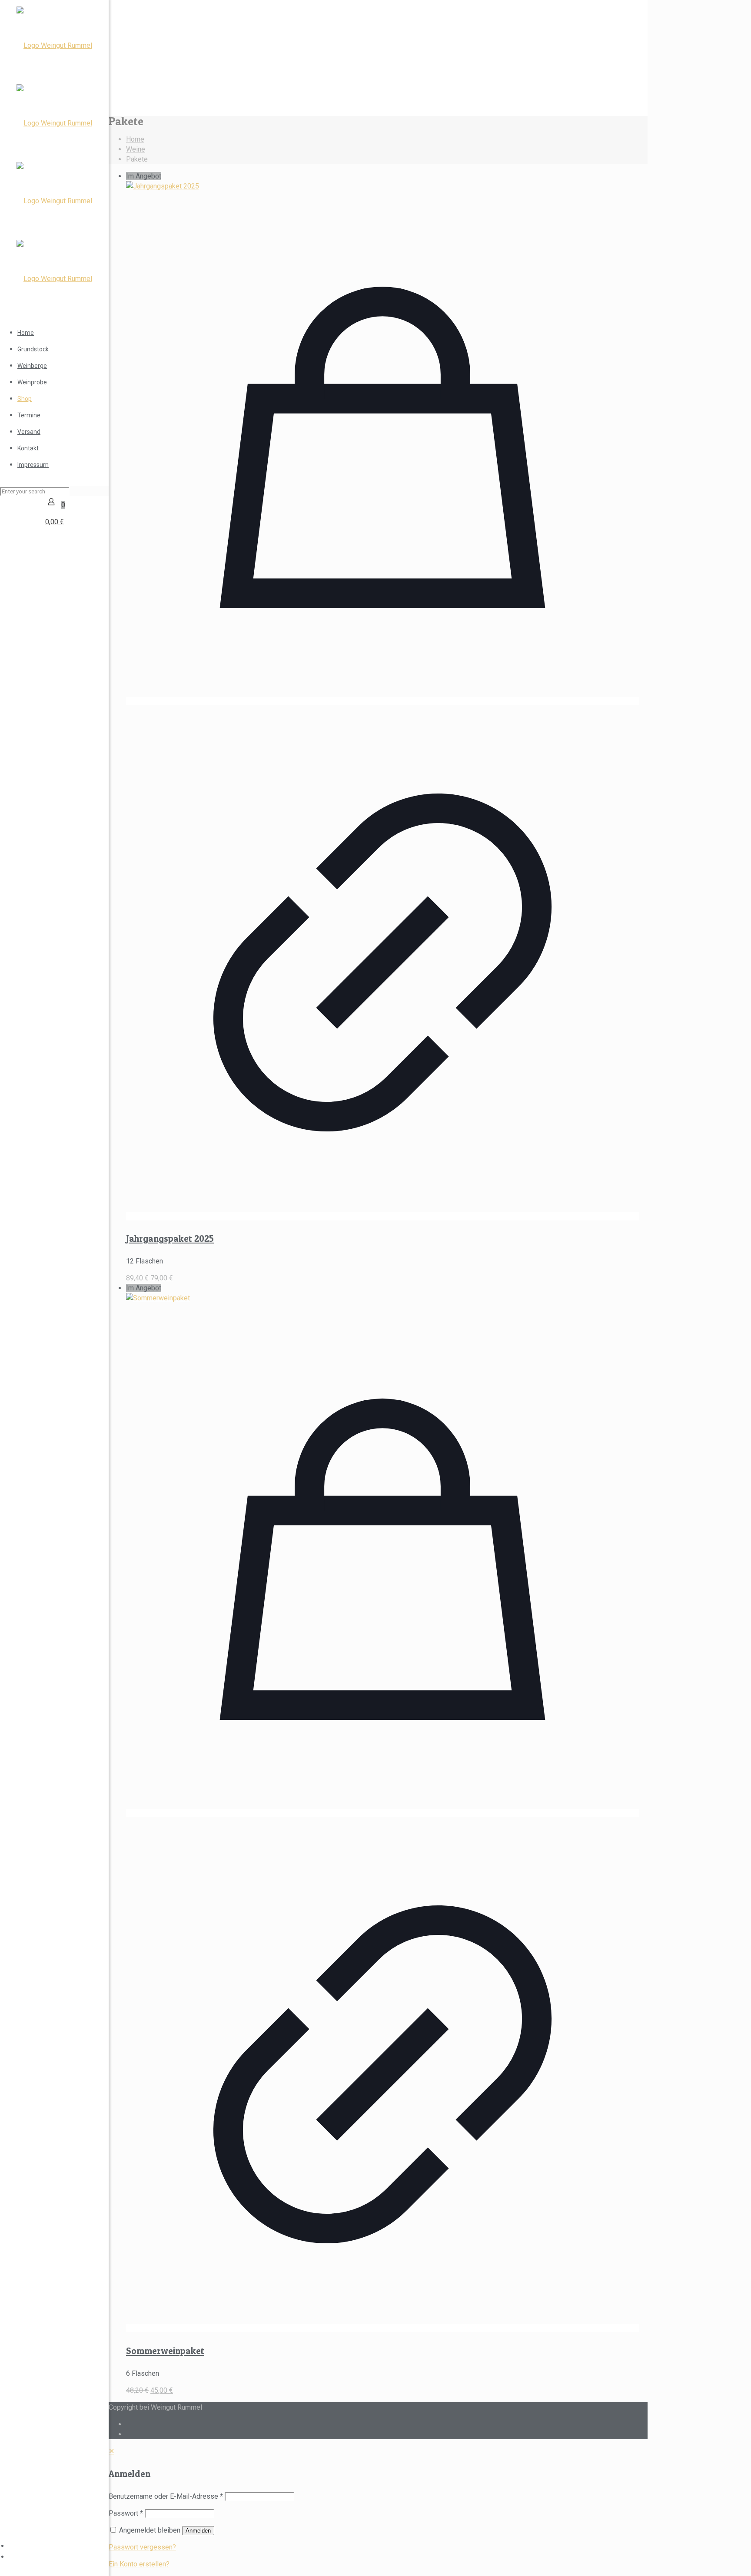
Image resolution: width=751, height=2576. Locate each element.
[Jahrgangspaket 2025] (163, 186)
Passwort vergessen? (142, 2547)
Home (135, 139)
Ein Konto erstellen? (139, 2564)
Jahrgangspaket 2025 (170, 1238)
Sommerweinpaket (165, 2351)
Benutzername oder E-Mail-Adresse (166, 2496)
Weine (136, 149)
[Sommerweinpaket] (158, 1298)
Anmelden (198, 2531)
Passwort (126, 2513)
